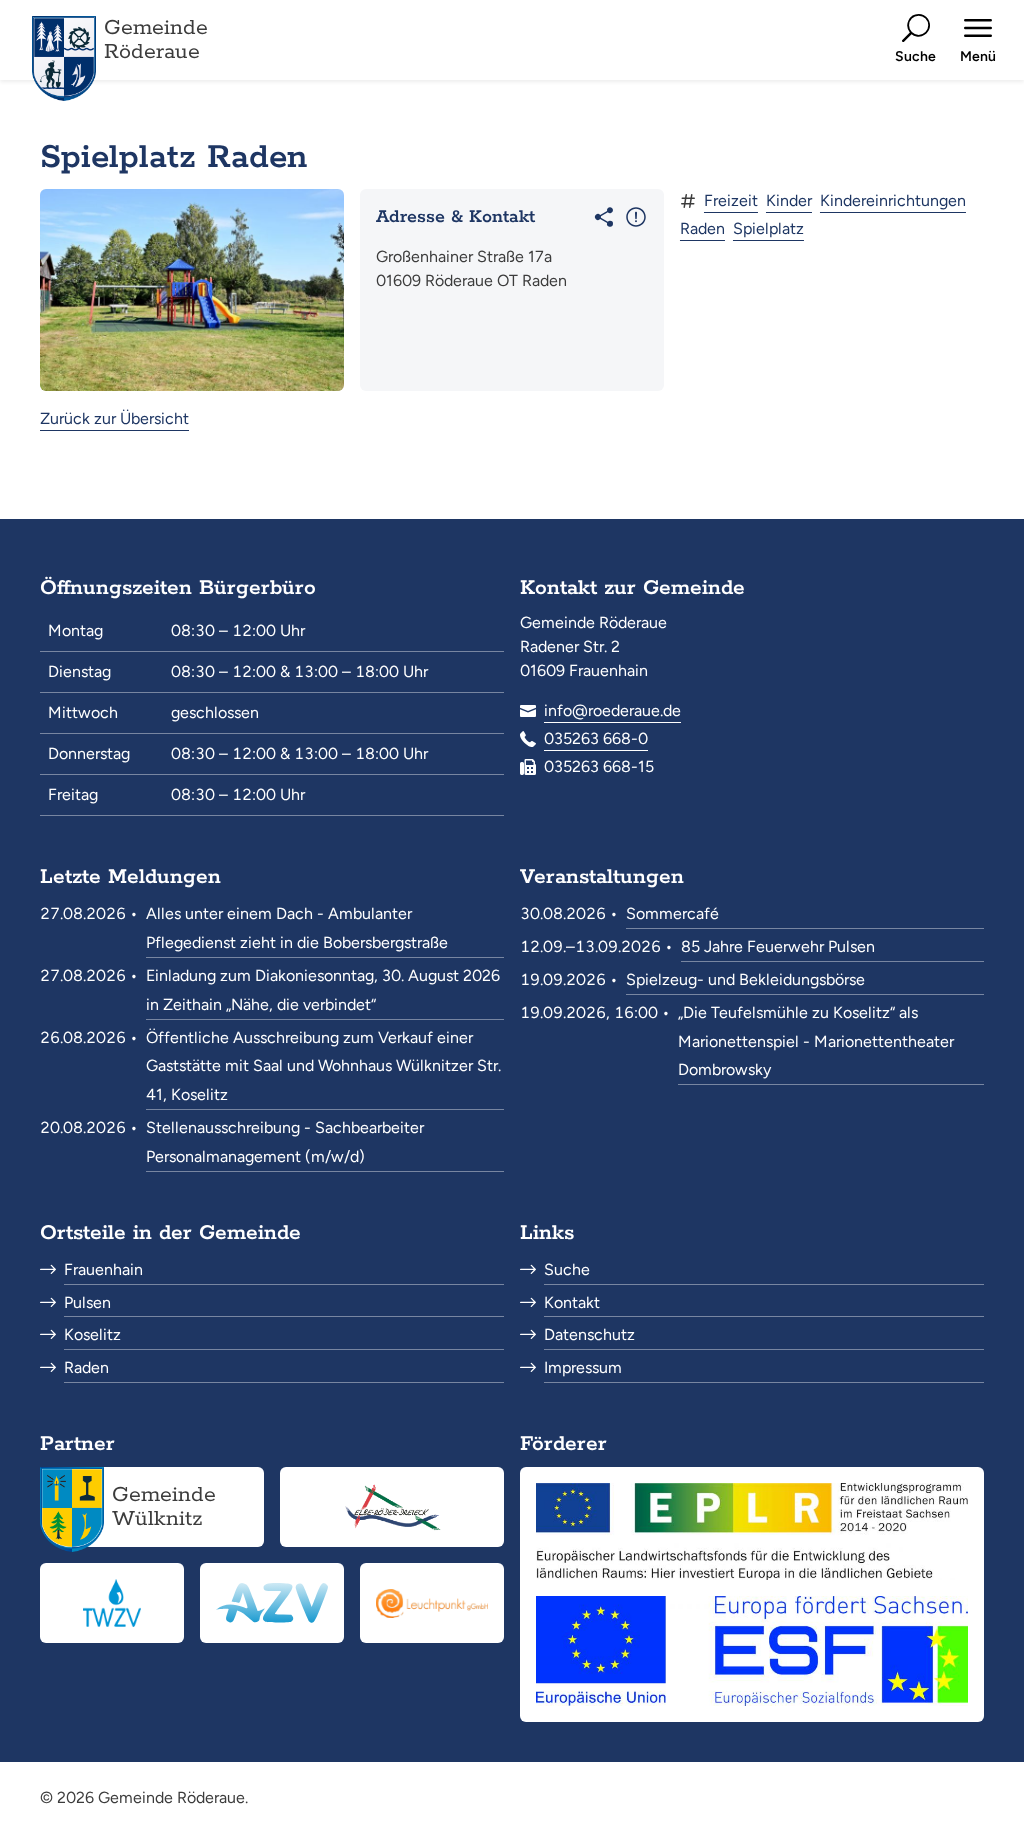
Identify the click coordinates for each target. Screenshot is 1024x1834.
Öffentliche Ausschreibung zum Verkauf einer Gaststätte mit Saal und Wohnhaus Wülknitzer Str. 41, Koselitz (323, 1066)
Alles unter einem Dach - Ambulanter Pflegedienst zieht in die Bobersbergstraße (297, 928)
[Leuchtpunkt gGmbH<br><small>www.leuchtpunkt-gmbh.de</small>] (432, 1603)
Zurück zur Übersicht (114, 418)
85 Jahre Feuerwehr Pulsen (778, 946)
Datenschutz (589, 1334)
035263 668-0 (596, 738)
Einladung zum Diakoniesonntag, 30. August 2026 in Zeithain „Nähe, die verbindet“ (323, 990)
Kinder (789, 200)
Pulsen (87, 1302)
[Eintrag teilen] (604, 217)
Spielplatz (768, 228)
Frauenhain (103, 1269)
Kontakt (572, 1302)
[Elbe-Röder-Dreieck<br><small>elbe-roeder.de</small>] (392, 1507)
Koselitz (92, 1334)
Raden (702, 228)
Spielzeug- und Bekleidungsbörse (745, 979)
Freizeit (731, 200)
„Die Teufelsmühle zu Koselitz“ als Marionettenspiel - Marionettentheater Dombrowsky (816, 1041)
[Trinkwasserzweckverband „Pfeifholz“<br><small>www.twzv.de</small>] (112, 1603)
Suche (567, 1269)
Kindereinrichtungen (893, 200)
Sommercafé (672, 913)
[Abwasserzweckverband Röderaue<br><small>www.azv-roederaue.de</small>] (272, 1603)
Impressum (583, 1367)
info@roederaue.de (612, 710)
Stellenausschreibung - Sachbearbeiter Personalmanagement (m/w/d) (285, 1142)
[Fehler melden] (636, 217)
